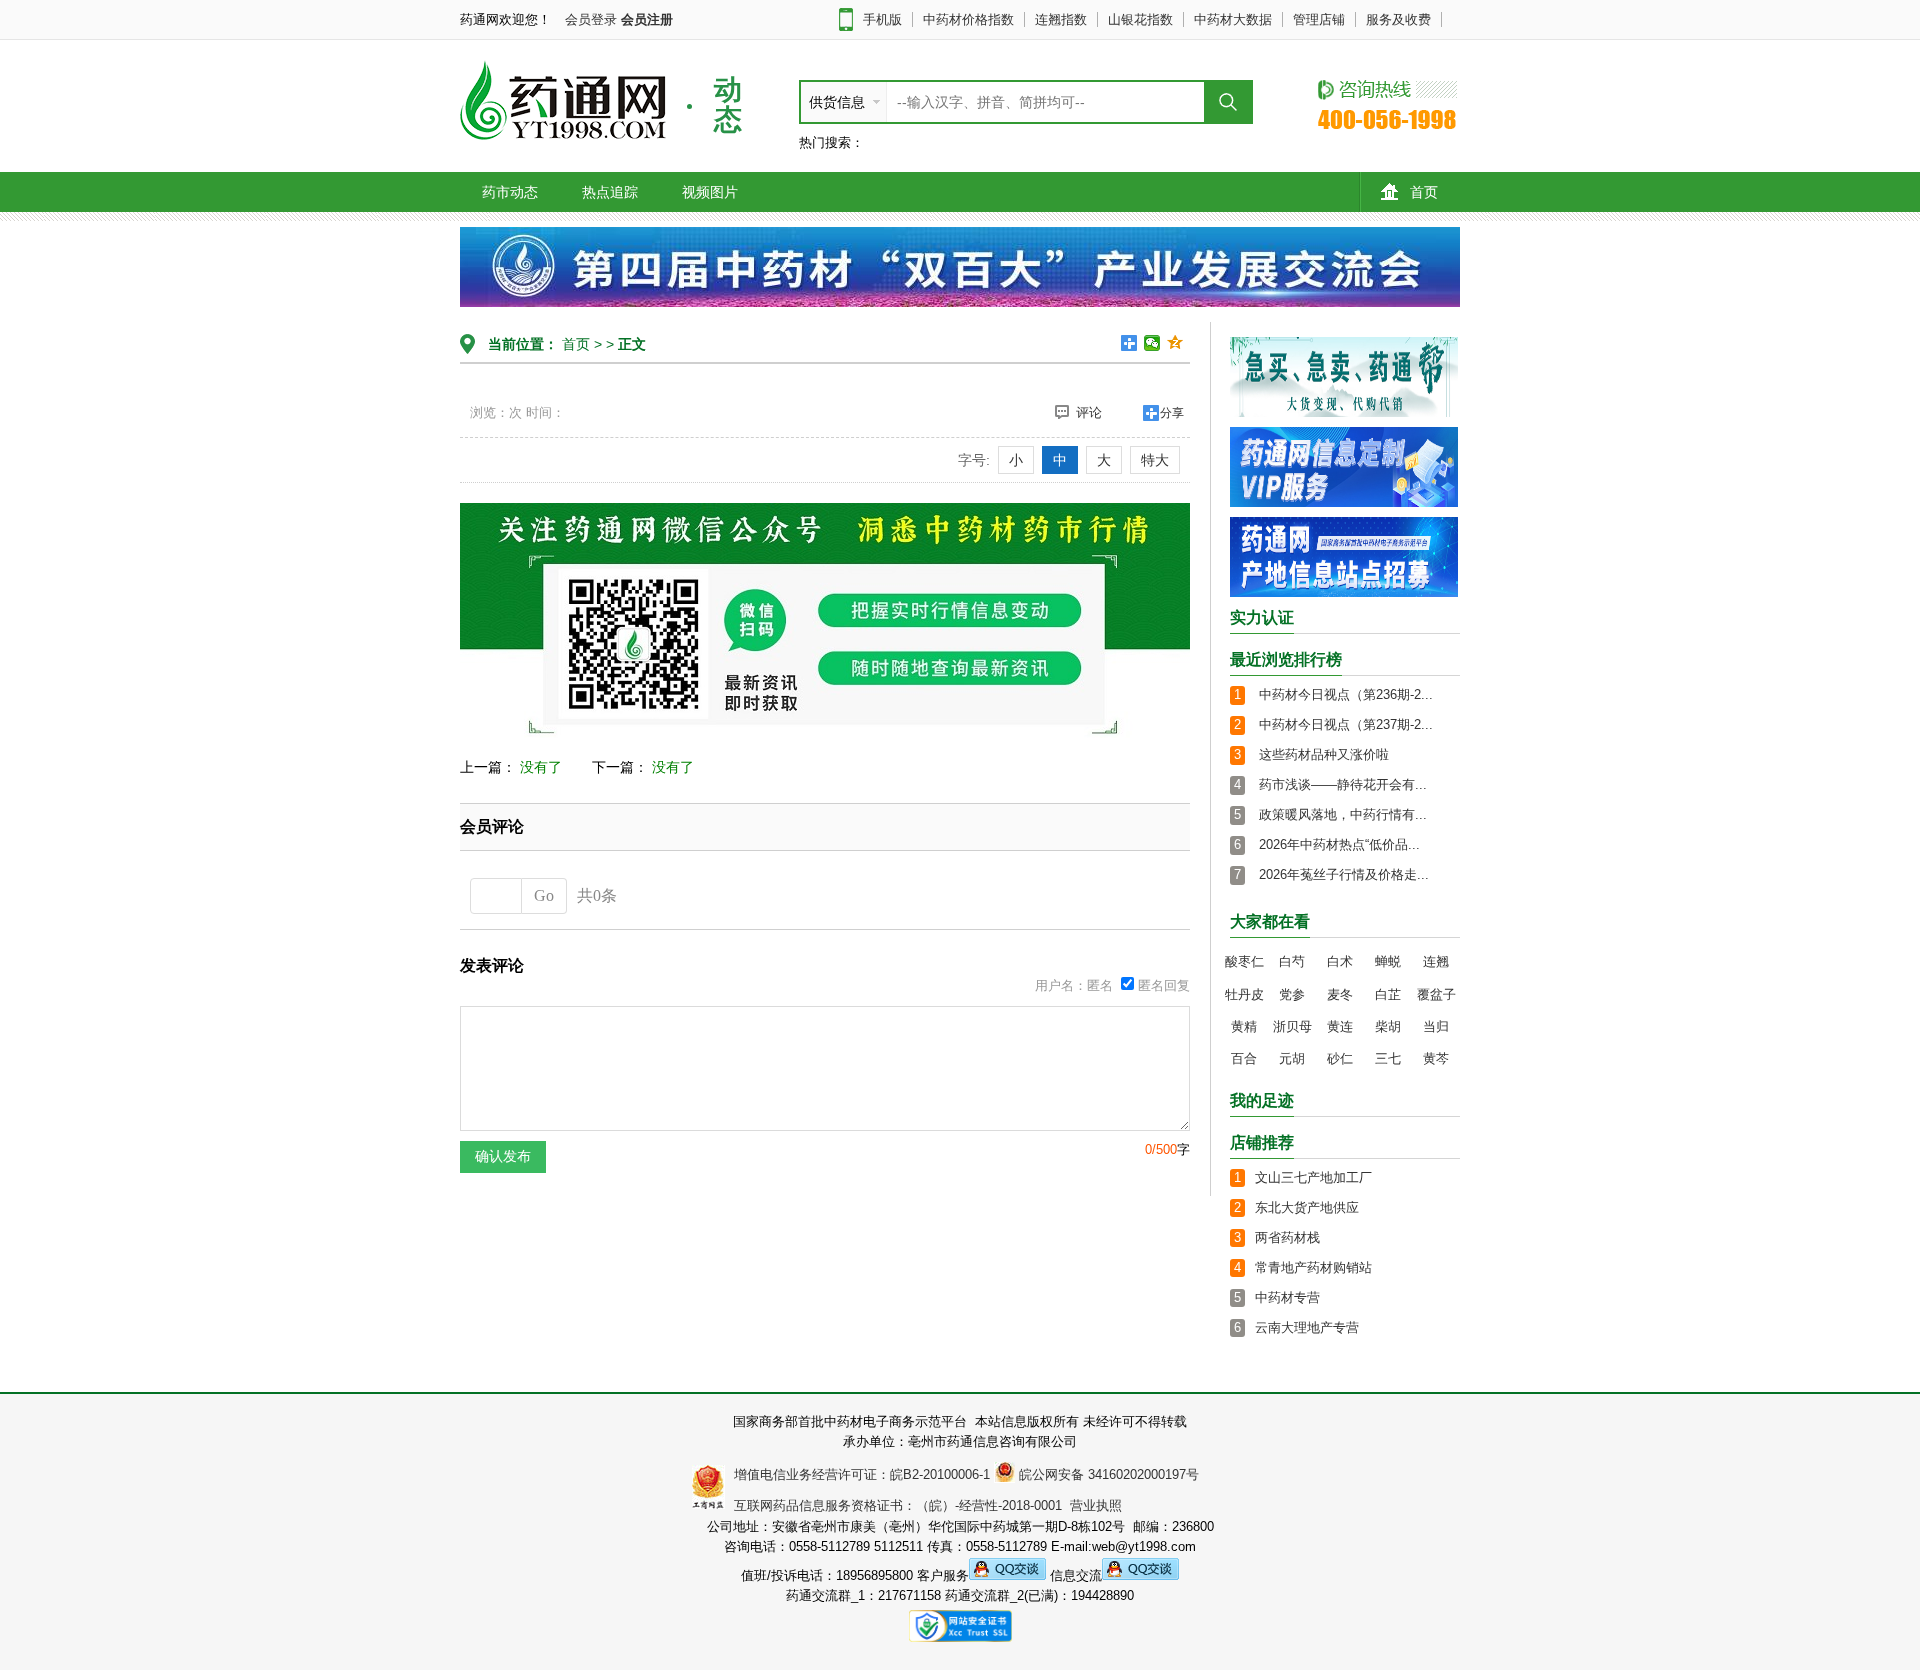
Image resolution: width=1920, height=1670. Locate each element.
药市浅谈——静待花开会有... (1343, 784)
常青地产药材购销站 (1313, 1267)
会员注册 (647, 19)
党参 (1292, 994)
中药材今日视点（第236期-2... (1346, 694)
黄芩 (1436, 1058)
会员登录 (591, 19)
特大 (1155, 460)
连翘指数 (1061, 19)
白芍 (1292, 961)
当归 (1436, 1026)
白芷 (1388, 994)
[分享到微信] (1152, 343)
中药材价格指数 (968, 19)
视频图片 (710, 192)
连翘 (1436, 961)
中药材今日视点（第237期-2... (1346, 724)
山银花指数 (1140, 19)
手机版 (882, 19)
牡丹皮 (1244, 994)
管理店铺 (1319, 19)
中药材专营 (1287, 1297)
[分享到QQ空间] (1175, 343)
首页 (1424, 192)
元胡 (1292, 1058)
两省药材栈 (1287, 1237)
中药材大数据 (1233, 19)
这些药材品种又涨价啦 (1324, 754)
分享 (1172, 413)
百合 (1244, 1058)
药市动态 (510, 192)
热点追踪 (610, 192)
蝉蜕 (1388, 961)
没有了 (541, 767)
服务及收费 (1398, 19)
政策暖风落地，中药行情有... (1343, 814)
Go (544, 895)
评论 (1089, 412)
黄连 (1340, 1026)
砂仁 (1340, 1058)
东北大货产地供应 (1307, 1207)
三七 (1388, 1058)
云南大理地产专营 (1307, 1327)
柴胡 (1388, 1026)
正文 (632, 344)
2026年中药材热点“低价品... (1339, 844)
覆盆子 (1436, 994)
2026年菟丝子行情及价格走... (1344, 874)
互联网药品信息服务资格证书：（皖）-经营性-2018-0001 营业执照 (924, 1505)
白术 (1340, 961)
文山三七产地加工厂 (1313, 1177)
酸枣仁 (1244, 961)
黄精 (1244, 1026)
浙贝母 (1292, 1026)
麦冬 (1340, 994)
